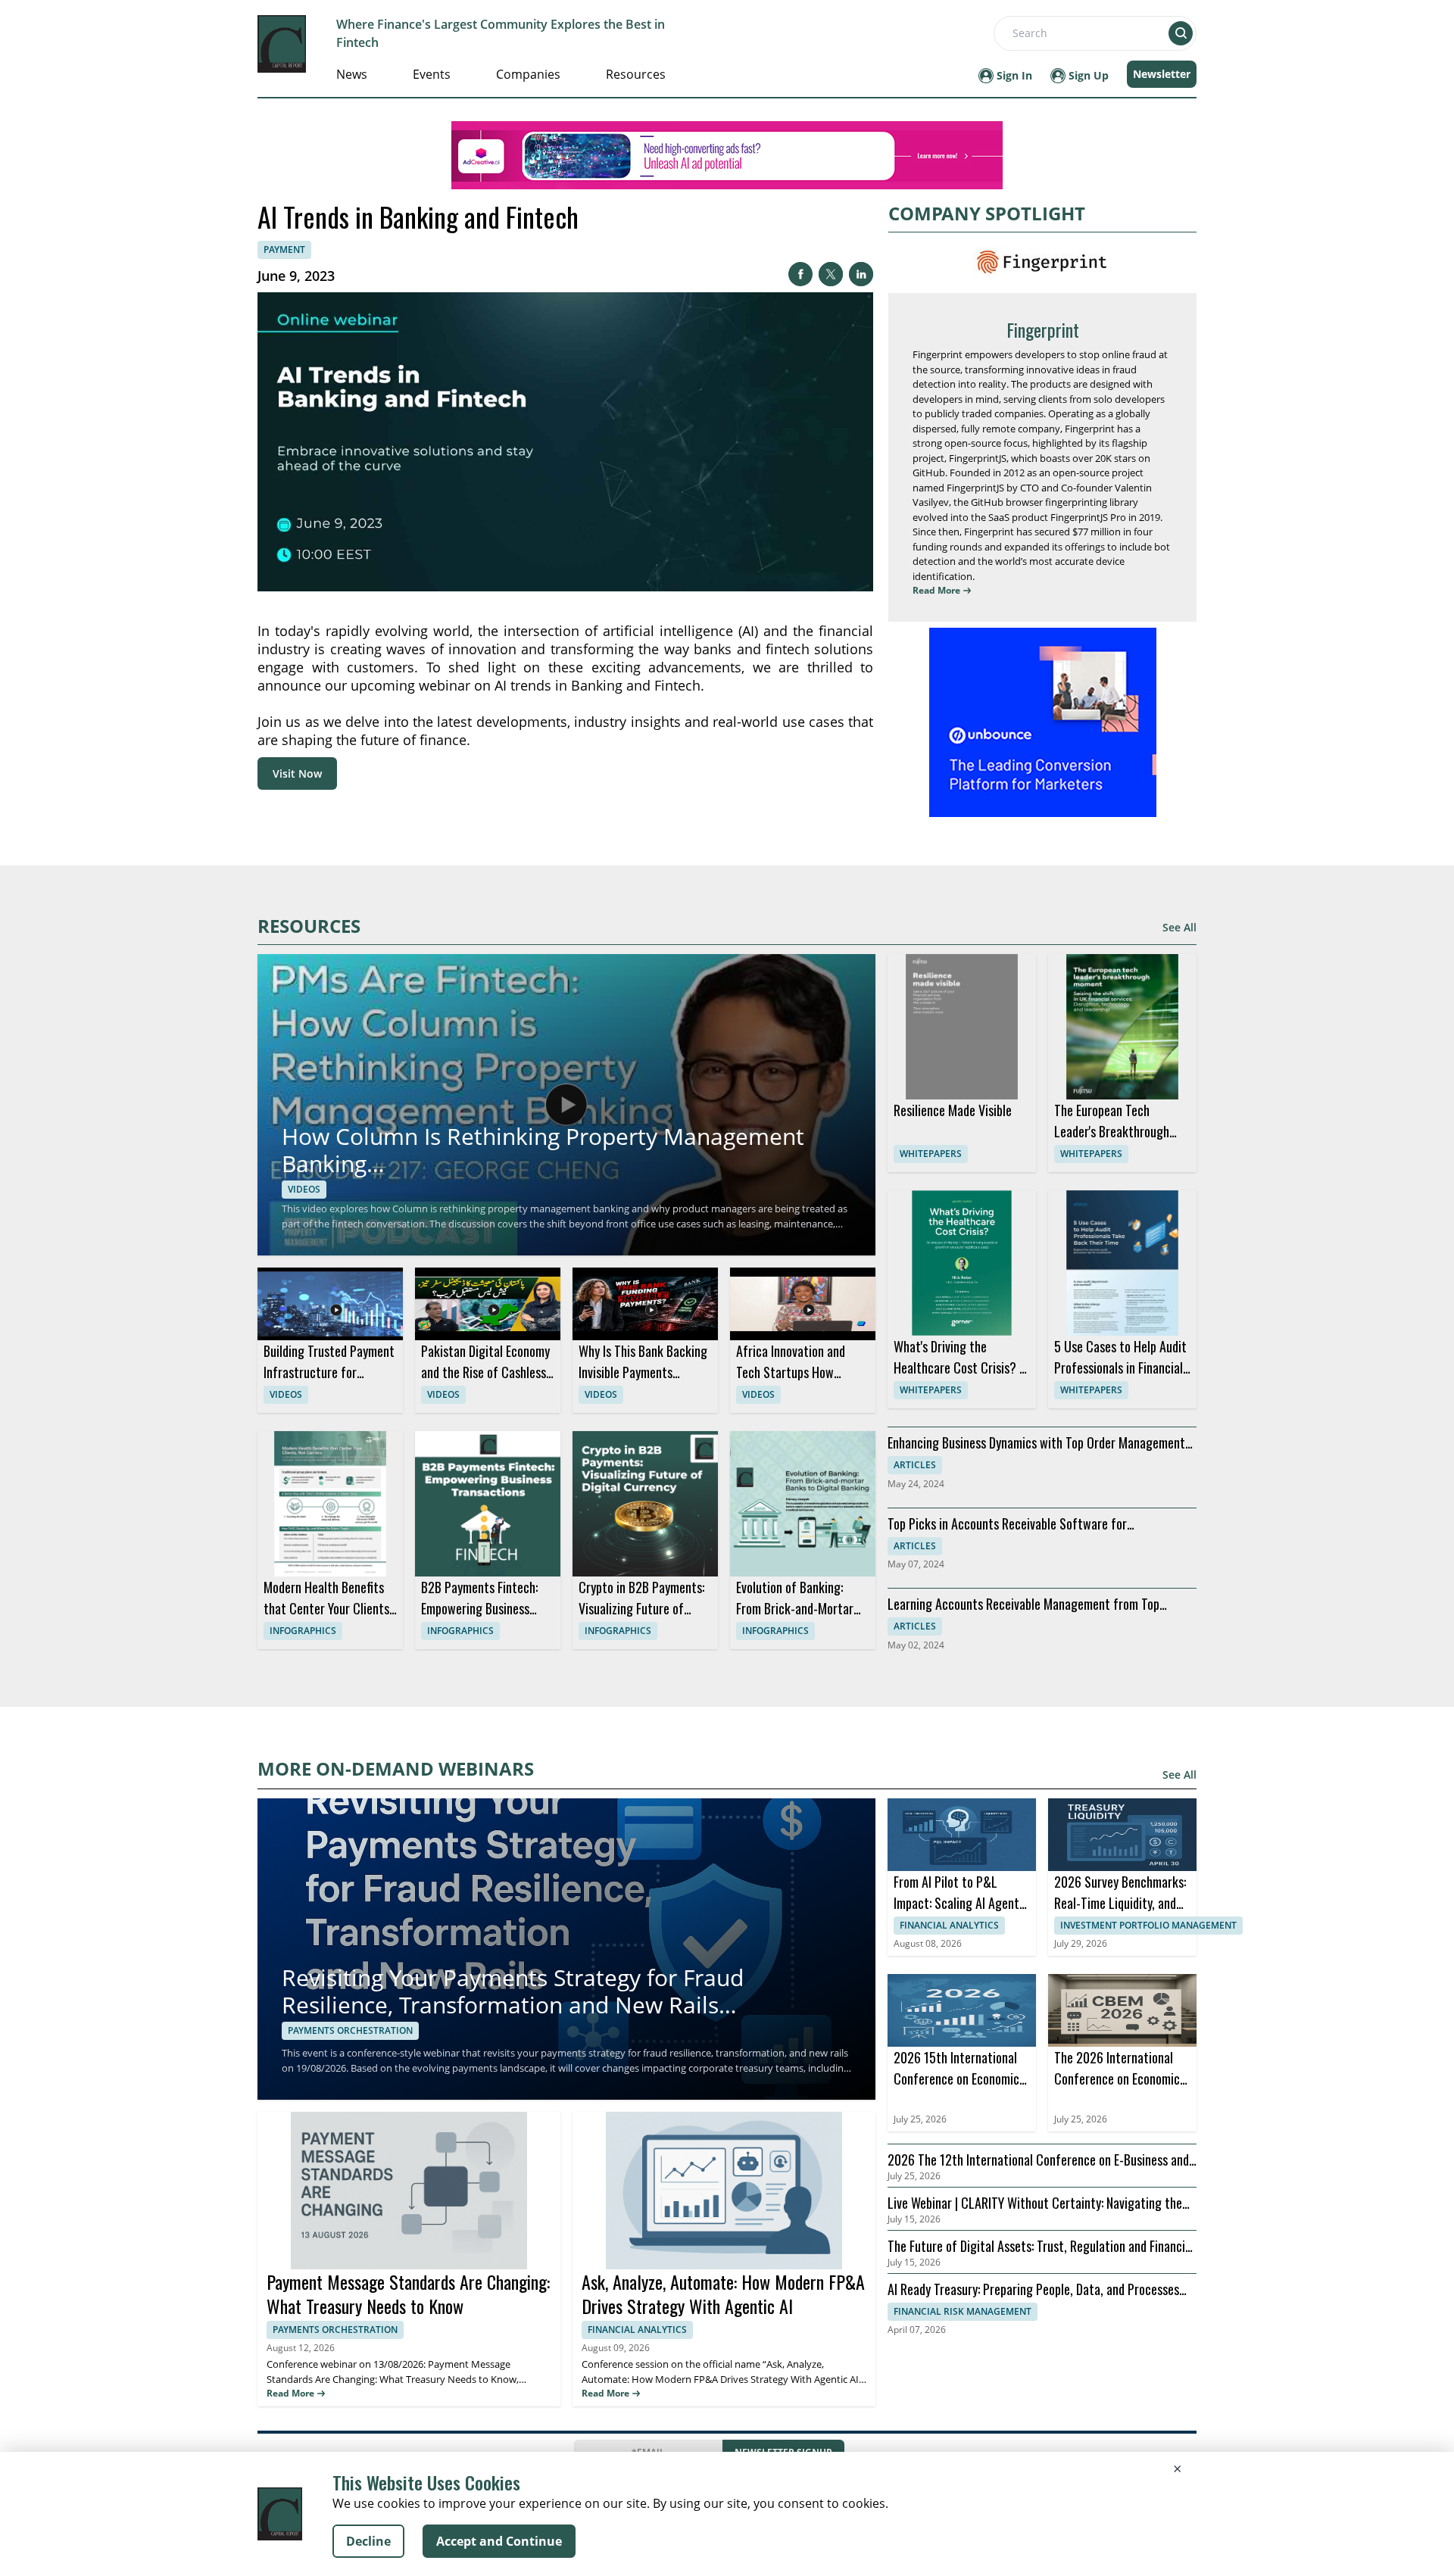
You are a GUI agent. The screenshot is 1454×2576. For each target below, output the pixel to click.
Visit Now (297, 773)
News (352, 74)
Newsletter (1162, 74)
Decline (368, 2541)
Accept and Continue (499, 2541)
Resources (636, 74)
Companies (528, 74)
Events (432, 74)
